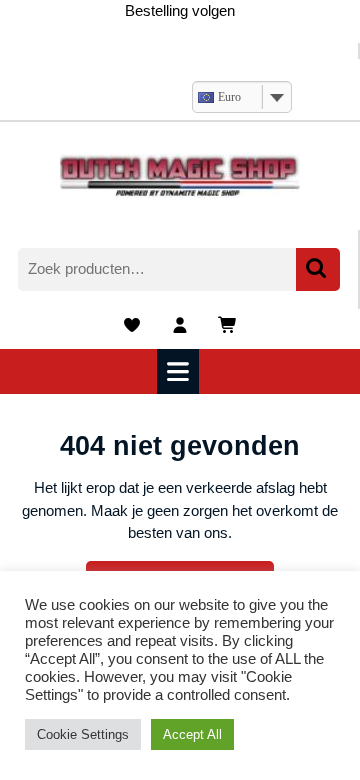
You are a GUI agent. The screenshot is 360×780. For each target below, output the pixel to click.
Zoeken (318, 269)
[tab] (180, 371)
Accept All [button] (192, 734)
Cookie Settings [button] (83, 734)
